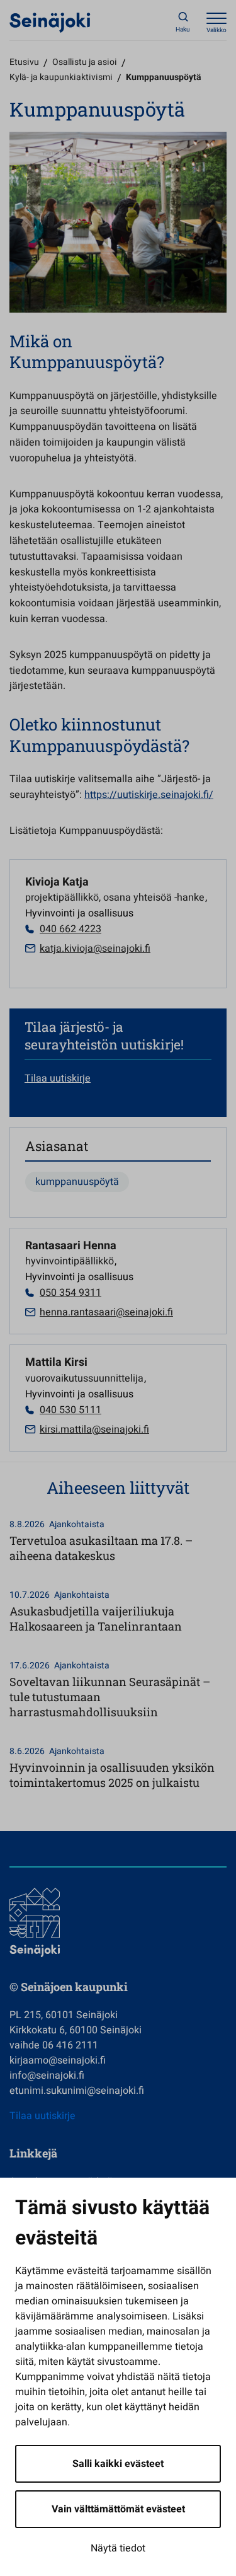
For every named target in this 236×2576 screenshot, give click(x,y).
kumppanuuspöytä (77, 1182)
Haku (183, 30)
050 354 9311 (70, 1293)
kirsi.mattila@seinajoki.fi (94, 1430)
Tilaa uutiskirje (58, 1078)
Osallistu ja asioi (85, 62)
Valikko (216, 30)
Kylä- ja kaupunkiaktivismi (61, 77)
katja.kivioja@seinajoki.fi (95, 949)
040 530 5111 (70, 1410)
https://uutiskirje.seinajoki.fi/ (149, 795)
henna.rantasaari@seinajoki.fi (106, 1312)
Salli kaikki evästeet (118, 2464)
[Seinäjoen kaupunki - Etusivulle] (50, 22)
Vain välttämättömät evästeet (118, 2509)
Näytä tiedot (118, 2548)
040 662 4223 (70, 929)
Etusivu (24, 62)
